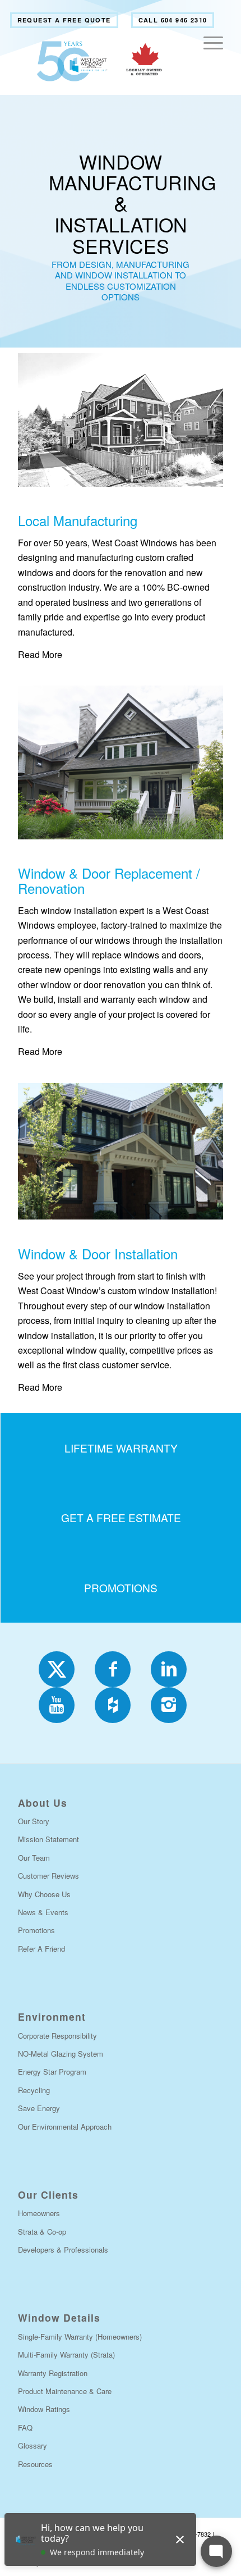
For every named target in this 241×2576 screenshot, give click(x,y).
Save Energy (39, 2108)
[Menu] (208, 61)
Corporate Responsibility (57, 2036)
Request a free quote (64, 20)
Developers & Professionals (63, 2250)
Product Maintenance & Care (65, 2391)
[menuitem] (64, 20)
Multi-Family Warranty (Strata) (66, 2355)
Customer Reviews (48, 1876)
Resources (35, 2464)
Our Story (34, 1821)
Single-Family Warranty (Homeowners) (80, 2337)
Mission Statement (48, 1839)
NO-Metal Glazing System (61, 2054)
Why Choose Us (44, 1894)
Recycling (34, 2090)
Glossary (33, 2445)
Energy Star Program (52, 2072)
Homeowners (39, 2213)
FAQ (25, 2427)
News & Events (43, 1912)
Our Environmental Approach (65, 2127)
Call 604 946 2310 (173, 20)
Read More (40, 654)
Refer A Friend (41, 1949)
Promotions (36, 1930)
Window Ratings (44, 2409)
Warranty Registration (53, 2373)
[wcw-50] (100, 61)
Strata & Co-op (42, 2232)
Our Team (34, 1858)
